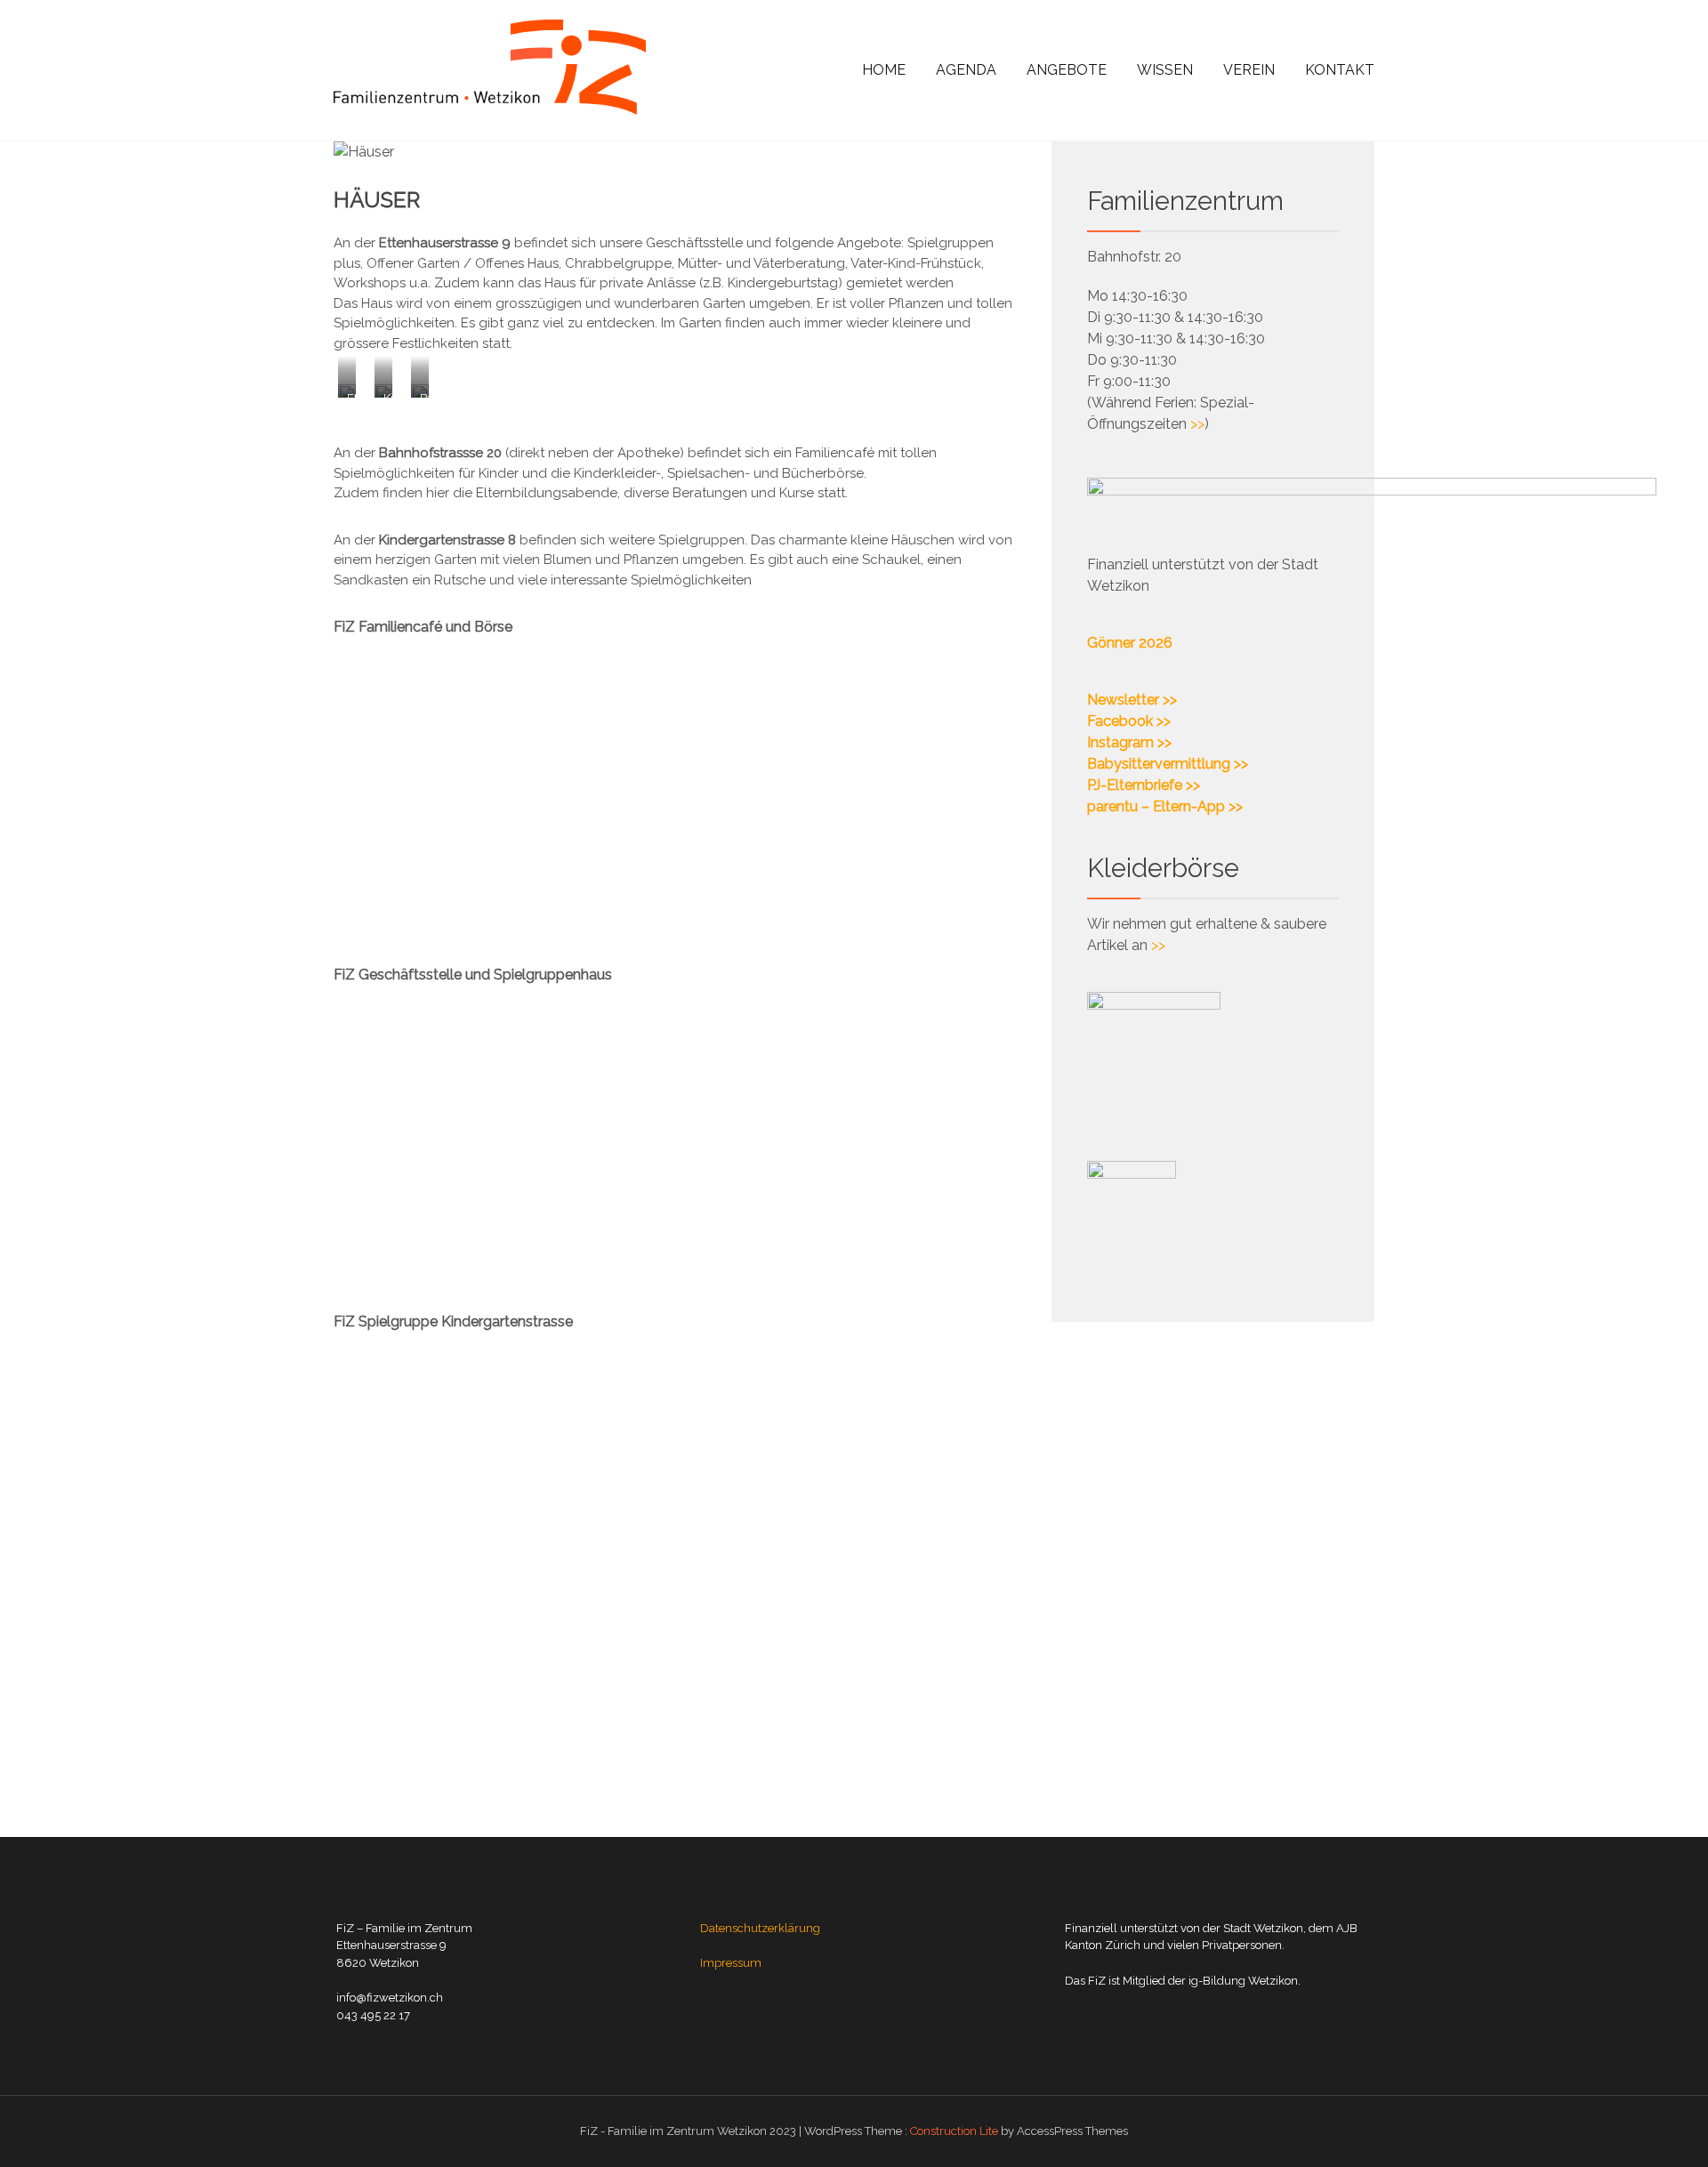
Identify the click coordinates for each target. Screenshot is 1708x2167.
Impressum (731, 1963)
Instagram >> (1129, 742)
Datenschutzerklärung (760, 1928)
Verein (1249, 70)
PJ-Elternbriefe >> (1144, 785)
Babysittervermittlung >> (1168, 764)
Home (884, 70)
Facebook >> (1129, 721)
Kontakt (1340, 70)
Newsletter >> (1132, 700)
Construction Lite (954, 2131)
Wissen (1165, 70)
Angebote (1067, 70)
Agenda (966, 70)
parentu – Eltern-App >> (1165, 806)
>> (1197, 424)
